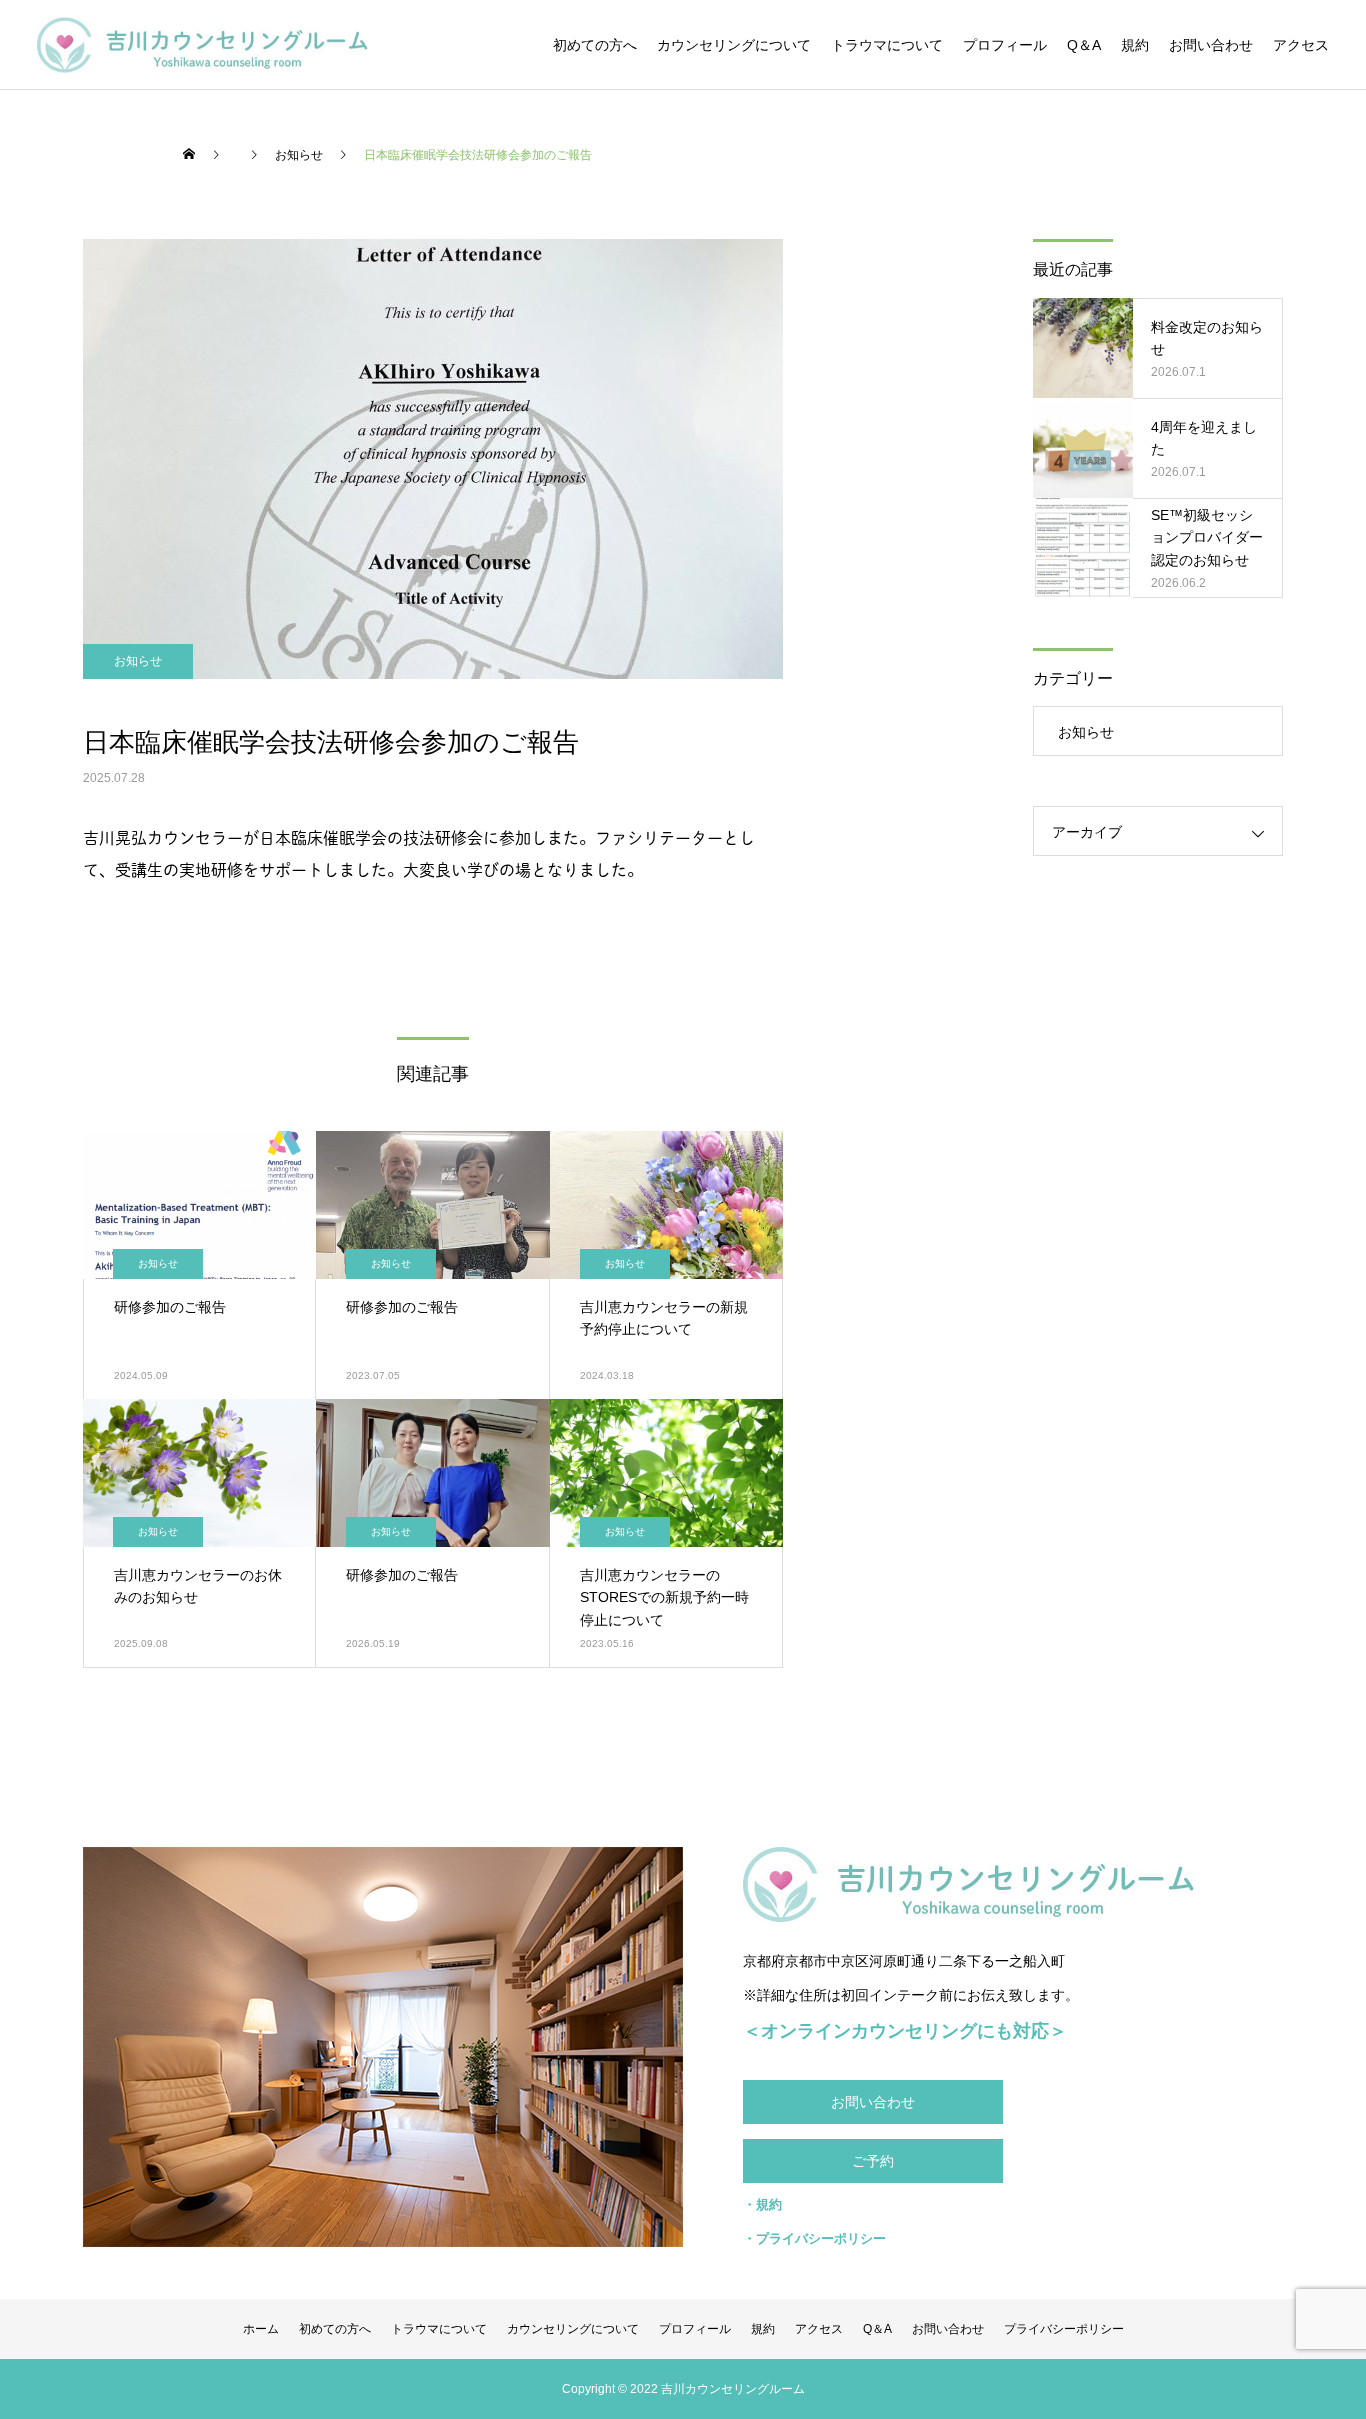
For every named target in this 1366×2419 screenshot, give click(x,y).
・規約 (762, 2204)
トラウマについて (887, 45)
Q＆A (1084, 45)
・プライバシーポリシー (814, 2238)
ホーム (261, 2329)
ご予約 (873, 2161)
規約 (1135, 45)
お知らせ (138, 661)
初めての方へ (595, 45)
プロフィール (1005, 45)
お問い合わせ (1211, 45)
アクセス (1301, 45)
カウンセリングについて (734, 45)
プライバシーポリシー (1064, 2329)
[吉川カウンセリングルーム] (203, 44)
